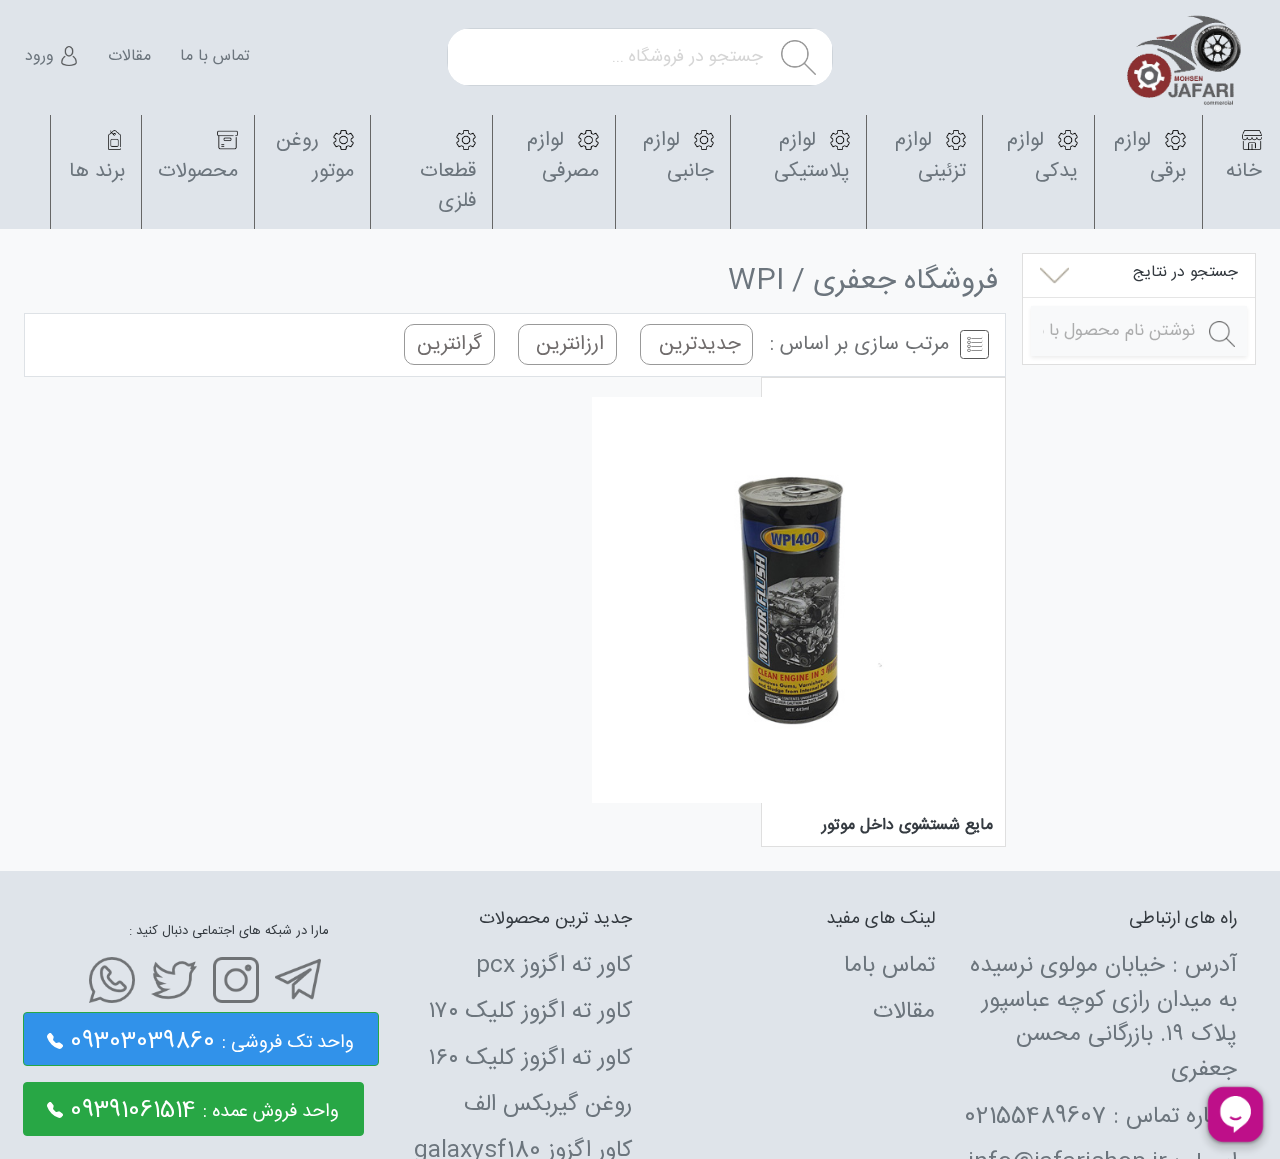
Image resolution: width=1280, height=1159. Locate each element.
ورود (42, 57)
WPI (756, 282)
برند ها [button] (97, 171)
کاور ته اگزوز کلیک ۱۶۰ (530, 1059)
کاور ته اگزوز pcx (554, 966)
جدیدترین (697, 344)
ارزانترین (567, 344)
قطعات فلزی (448, 186)
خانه (1244, 171)
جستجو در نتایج (1185, 272)
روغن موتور (314, 155)
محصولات (198, 171)
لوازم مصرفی (562, 155)
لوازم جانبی (678, 155)
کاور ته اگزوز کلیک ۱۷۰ (530, 1012)
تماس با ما (215, 57)
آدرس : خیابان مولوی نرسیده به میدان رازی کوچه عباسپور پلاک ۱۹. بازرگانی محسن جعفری (1103, 1018)
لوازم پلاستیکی (812, 155)
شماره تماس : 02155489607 (1100, 1117)
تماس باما (889, 966)
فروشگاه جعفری (905, 282)
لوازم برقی (1149, 155)
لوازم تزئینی (930, 155)
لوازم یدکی (1042, 155)
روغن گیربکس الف (548, 1105)
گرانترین (449, 344)
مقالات (129, 57)
